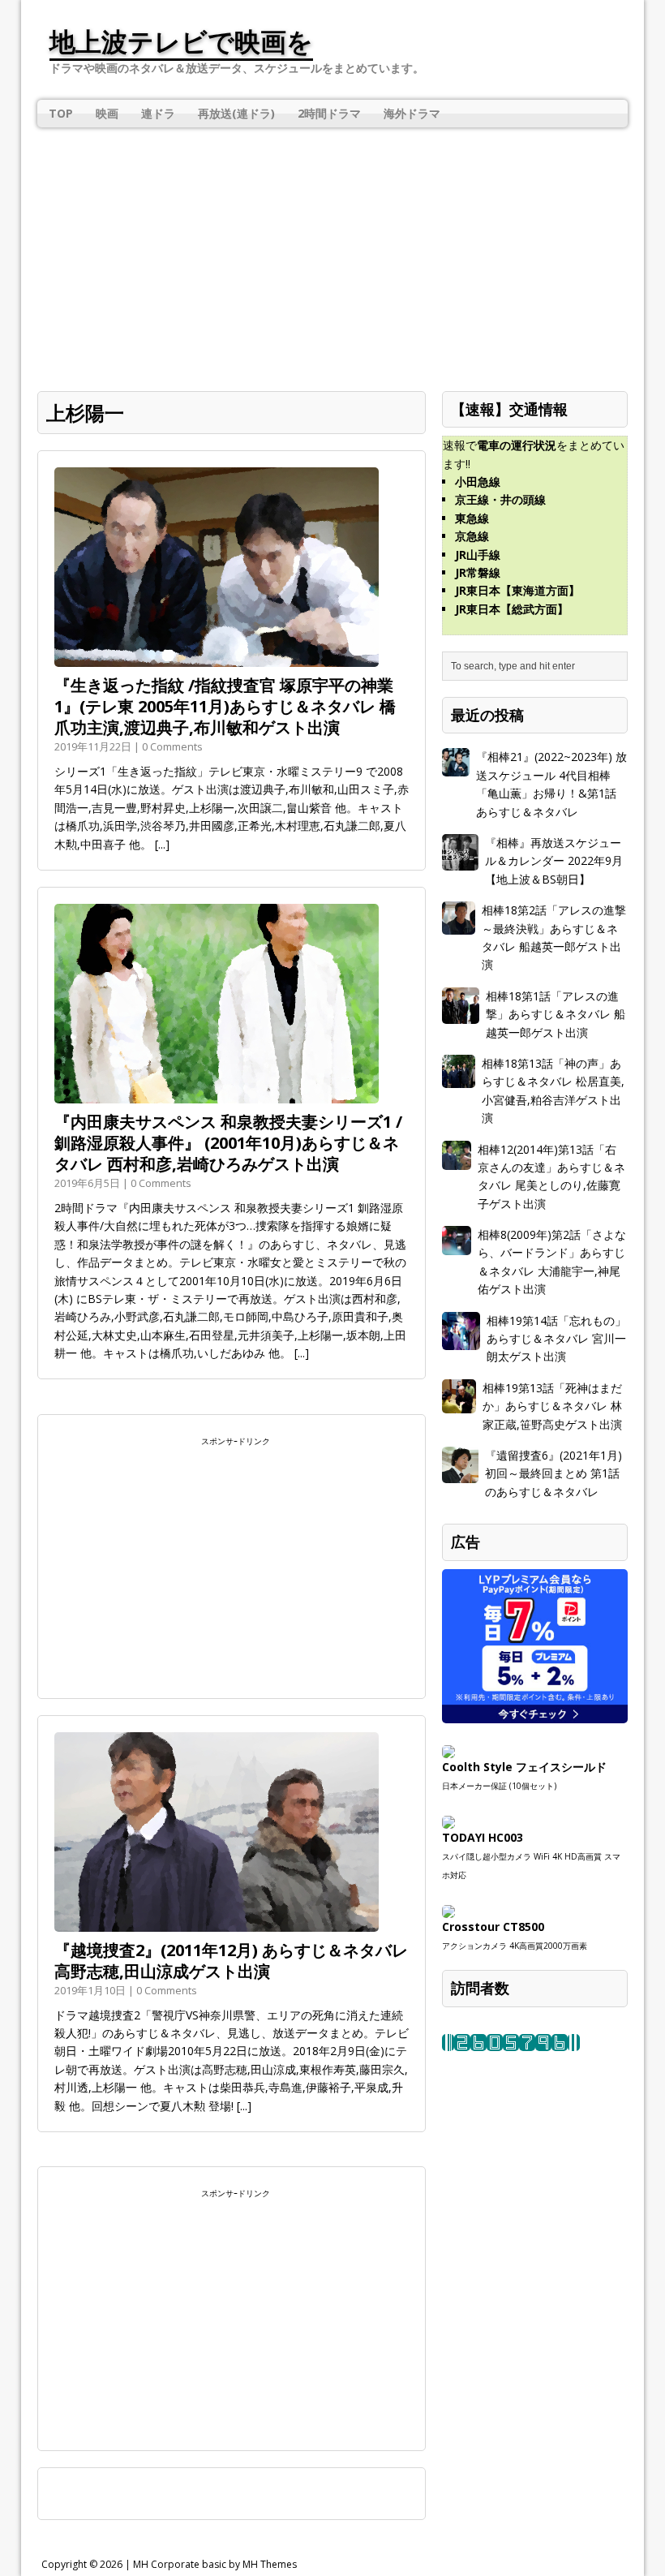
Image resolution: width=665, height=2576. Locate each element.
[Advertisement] (332, 249)
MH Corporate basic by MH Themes (215, 2564)
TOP (61, 113)
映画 (107, 113)
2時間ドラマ (329, 113)
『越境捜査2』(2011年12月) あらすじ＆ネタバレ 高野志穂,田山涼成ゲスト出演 (231, 1961)
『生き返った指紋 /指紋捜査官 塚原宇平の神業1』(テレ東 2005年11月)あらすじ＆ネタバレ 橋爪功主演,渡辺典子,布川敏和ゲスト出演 (225, 706)
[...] (162, 844)
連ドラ (158, 113)
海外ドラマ (412, 113)
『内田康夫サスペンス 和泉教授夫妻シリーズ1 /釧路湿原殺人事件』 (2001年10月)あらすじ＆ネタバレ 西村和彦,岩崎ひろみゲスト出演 (228, 1143)
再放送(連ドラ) (236, 113)
